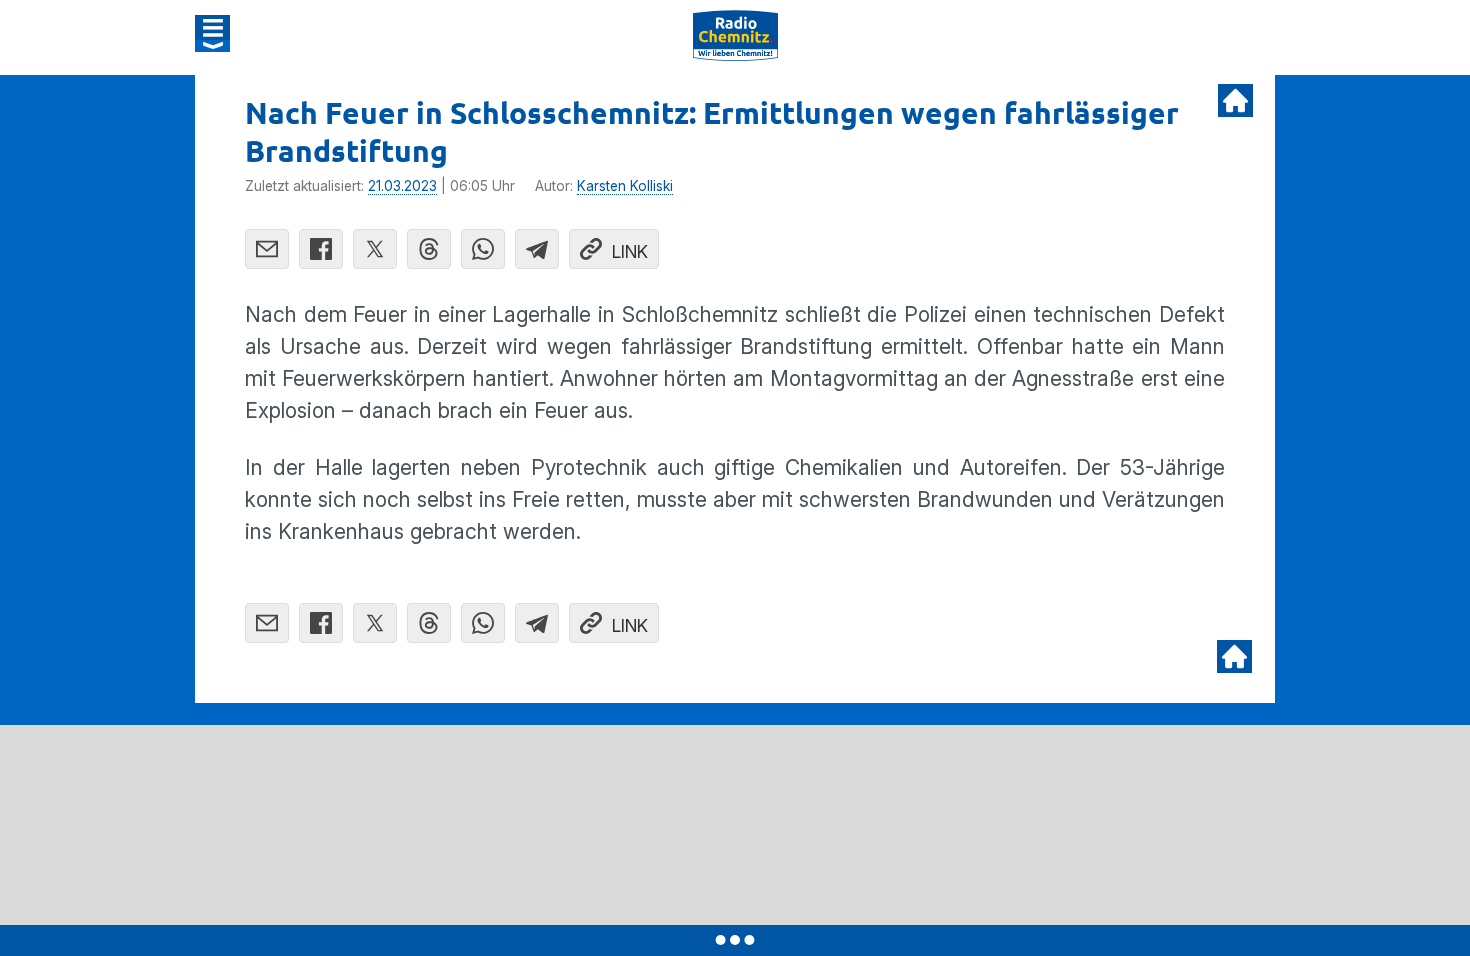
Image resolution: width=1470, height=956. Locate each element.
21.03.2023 (402, 186)
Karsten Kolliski (625, 186)
